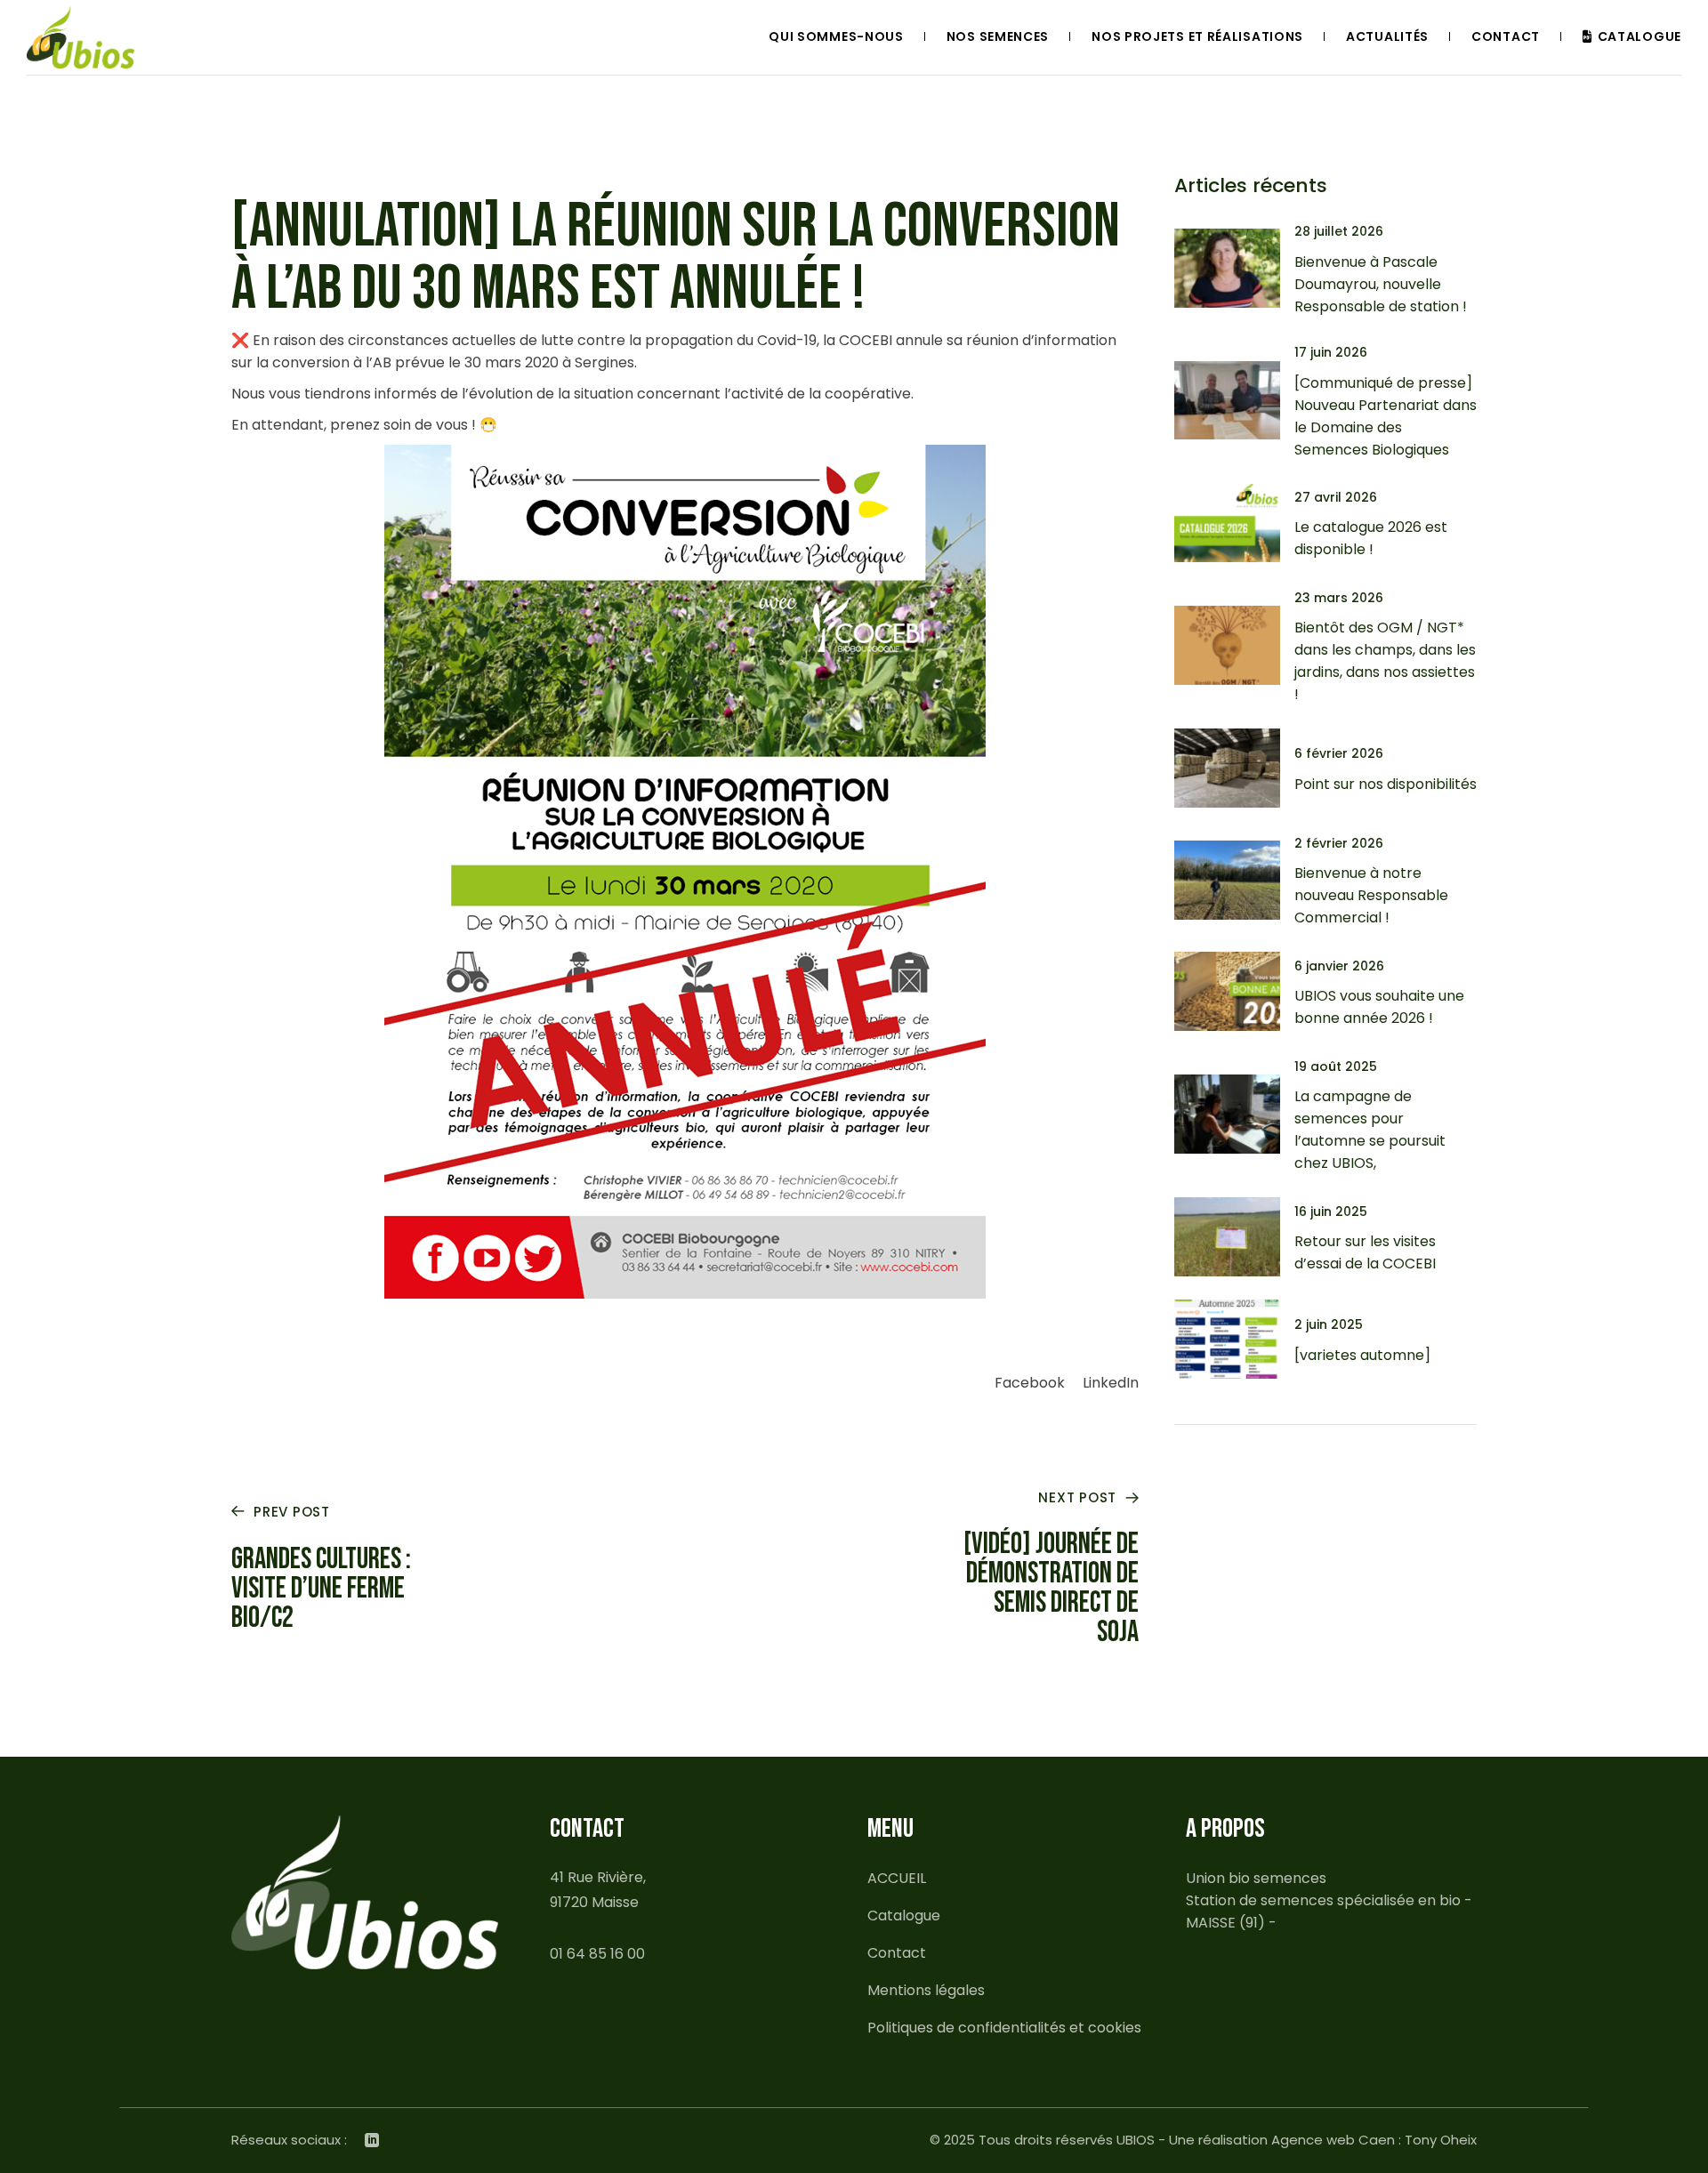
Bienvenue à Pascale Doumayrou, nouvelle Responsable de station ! (1381, 284)
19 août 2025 (1336, 1066)
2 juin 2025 (1329, 1324)
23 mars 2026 (1339, 598)
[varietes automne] (1362, 1355)
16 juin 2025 (1331, 1211)
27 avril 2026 (1336, 497)
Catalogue (904, 1915)
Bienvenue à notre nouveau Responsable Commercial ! (1371, 895)
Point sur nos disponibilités (1386, 784)
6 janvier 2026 (1339, 966)
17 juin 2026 (1331, 352)
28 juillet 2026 (1339, 231)
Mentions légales (926, 1990)
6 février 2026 (1339, 753)
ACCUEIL (897, 1878)
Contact (897, 1953)
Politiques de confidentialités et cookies (1004, 2028)
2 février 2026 (1339, 843)
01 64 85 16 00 (597, 1954)
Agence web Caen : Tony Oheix (1374, 2140)
